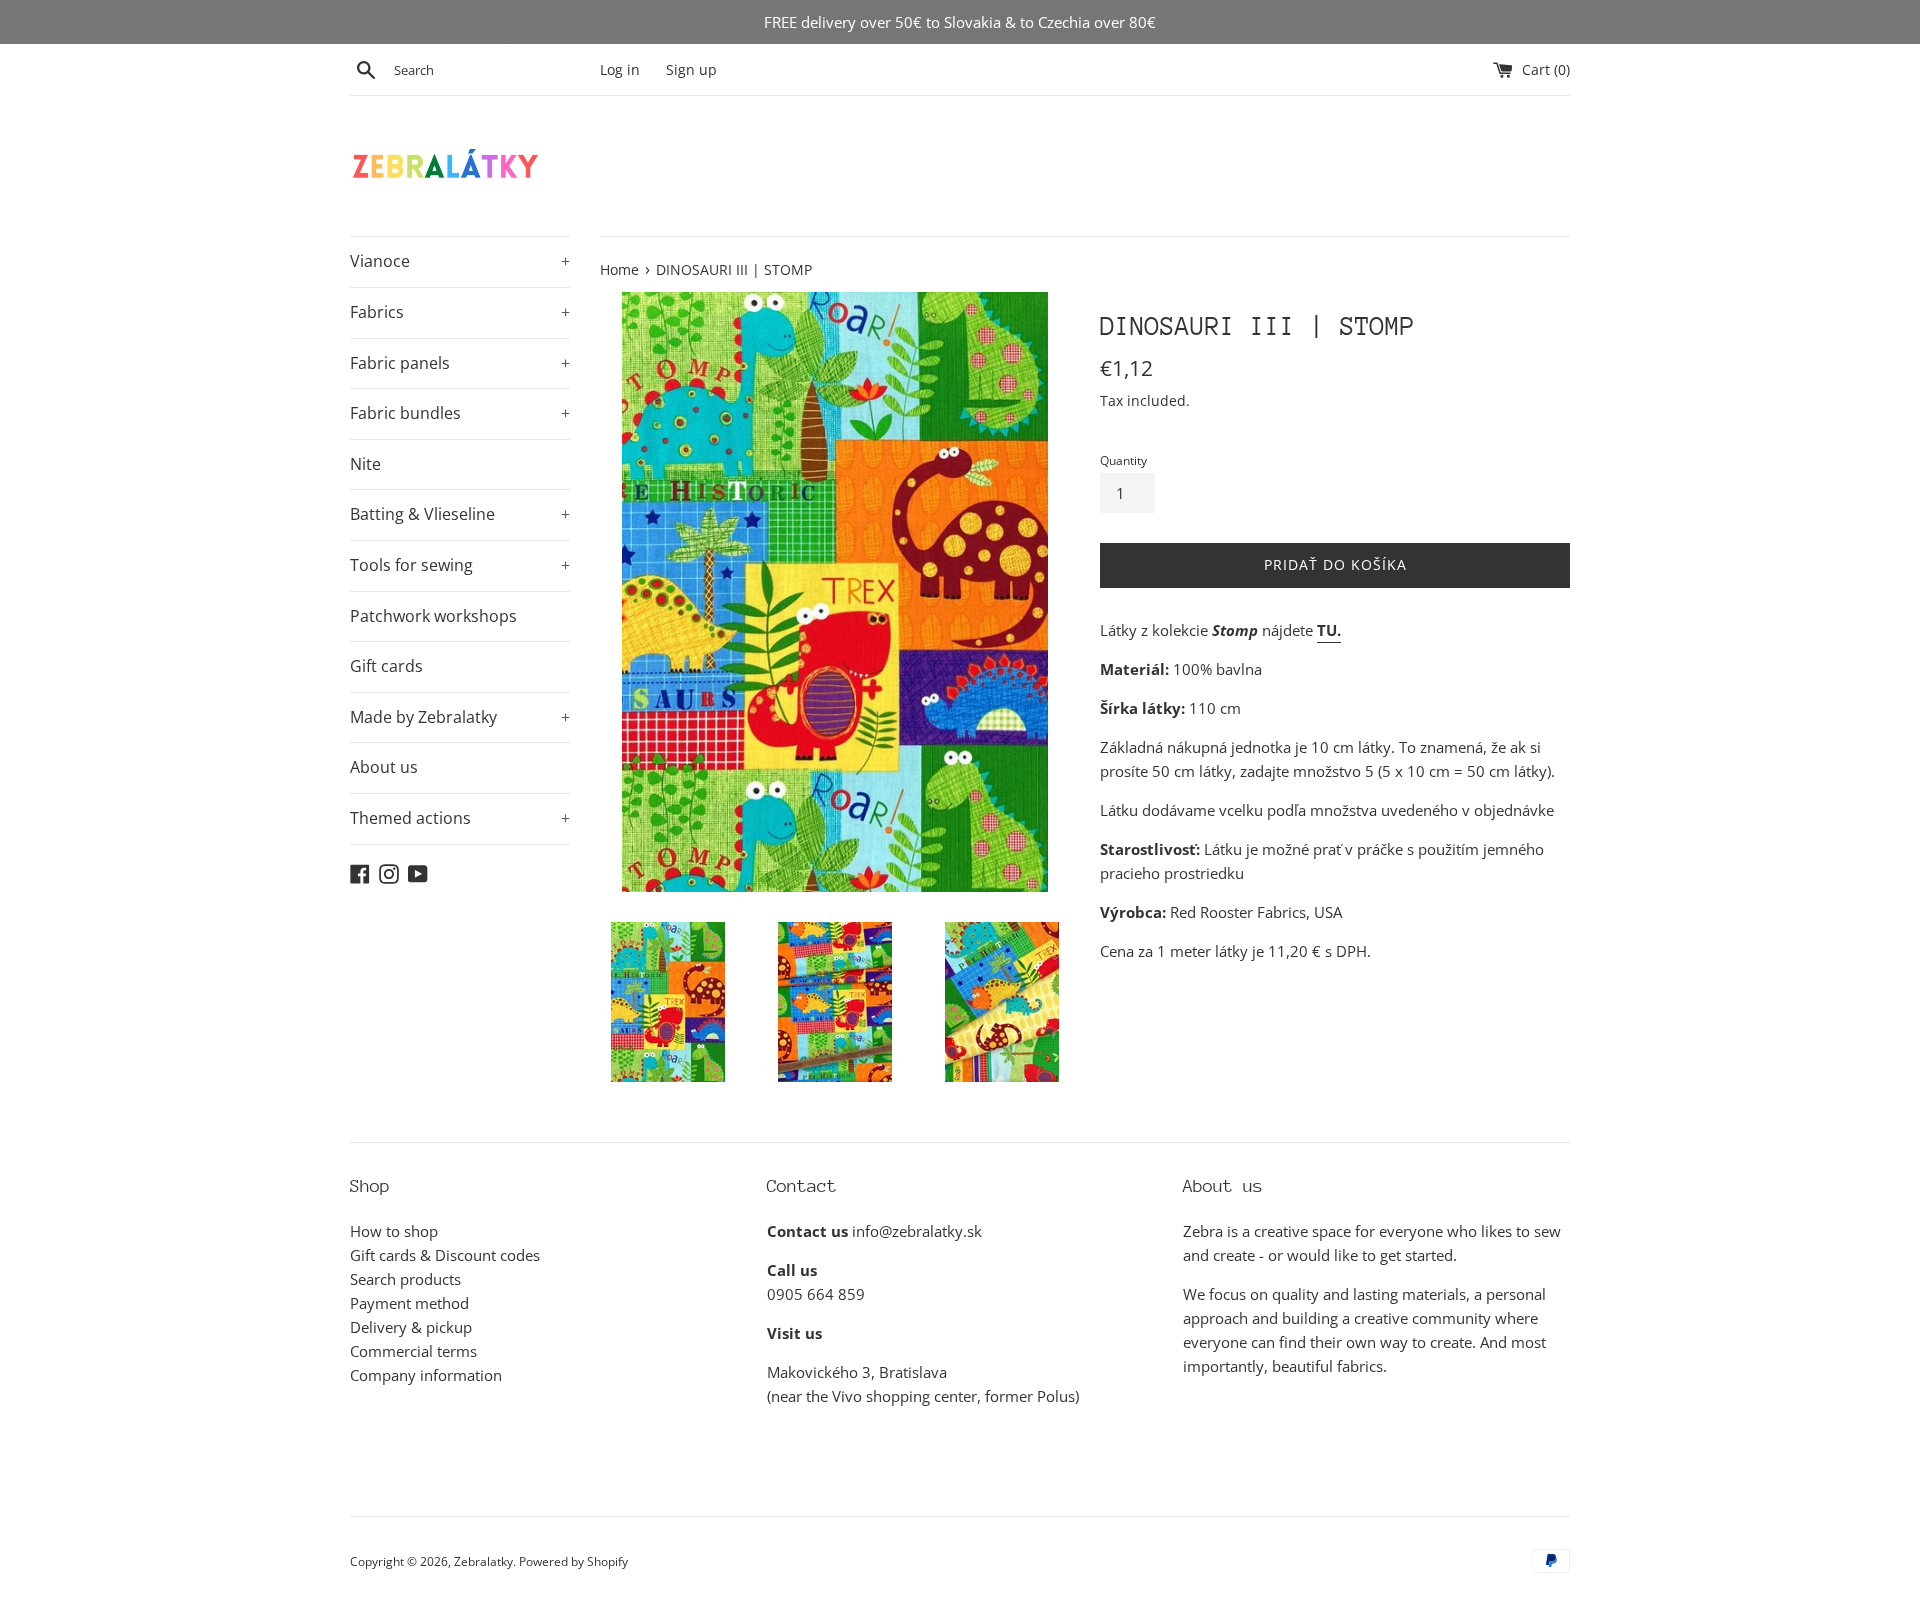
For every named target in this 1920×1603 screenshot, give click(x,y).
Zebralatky (483, 1561)
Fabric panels (460, 363)
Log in (620, 70)
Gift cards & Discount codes (445, 1255)
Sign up (691, 70)
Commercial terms (413, 1351)
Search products (405, 1279)
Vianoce (460, 261)
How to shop (394, 1231)
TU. (1329, 630)
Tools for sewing (460, 565)
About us (384, 767)
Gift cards (386, 666)
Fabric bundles (460, 413)
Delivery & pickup (411, 1327)
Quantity (1123, 460)
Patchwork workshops (433, 616)
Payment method (409, 1303)
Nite (365, 464)
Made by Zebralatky (460, 717)
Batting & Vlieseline (460, 514)
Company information (426, 1375)
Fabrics (460, 312)
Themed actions (460, 818)
